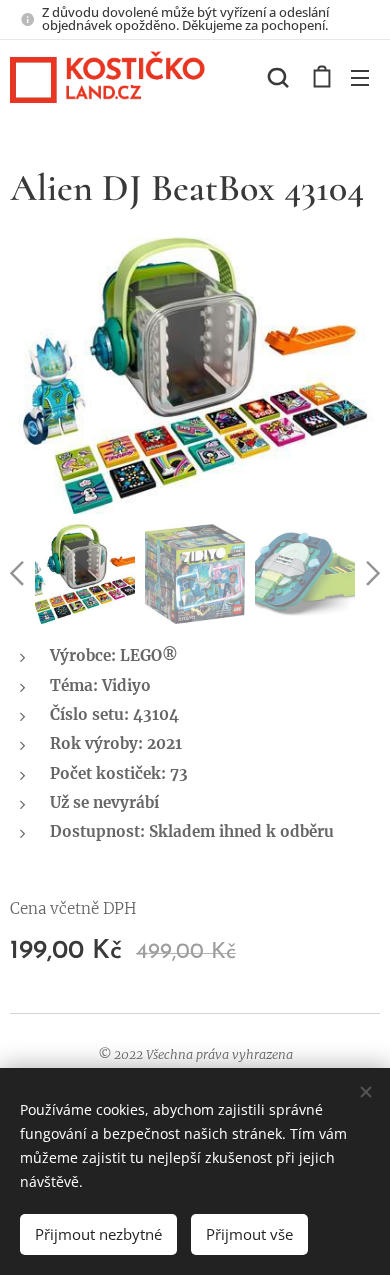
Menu (360, 77)
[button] (278, 77)
